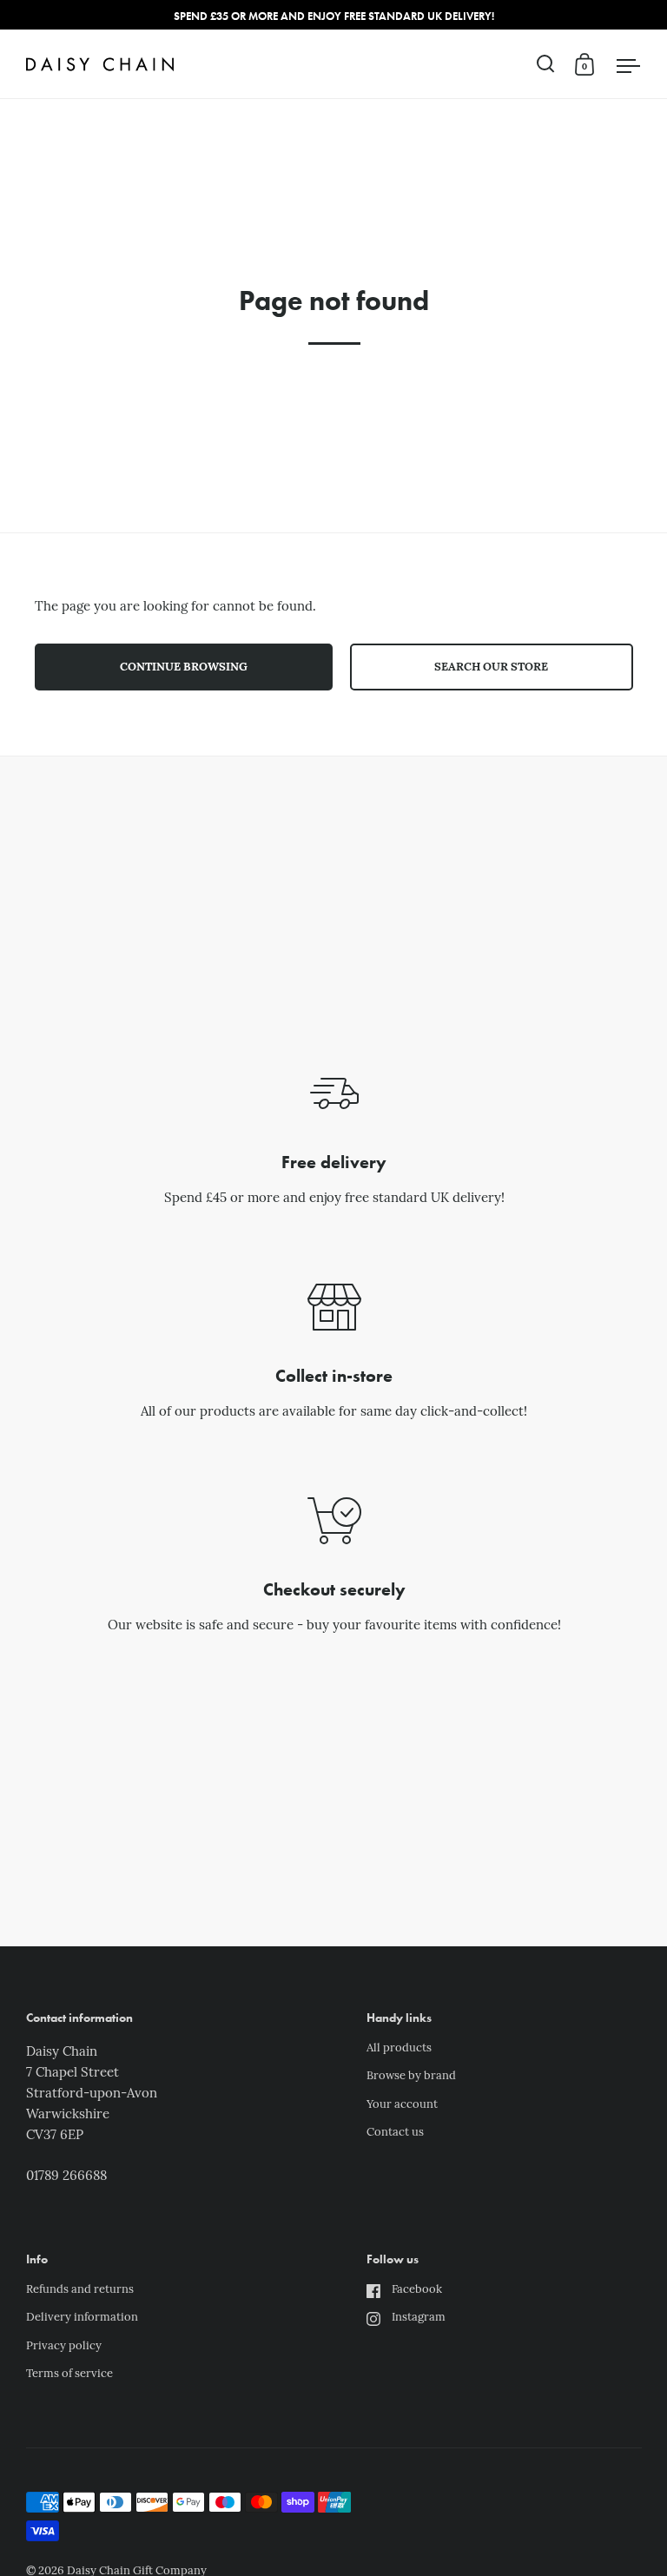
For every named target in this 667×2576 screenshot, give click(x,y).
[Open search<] (546, 64)
